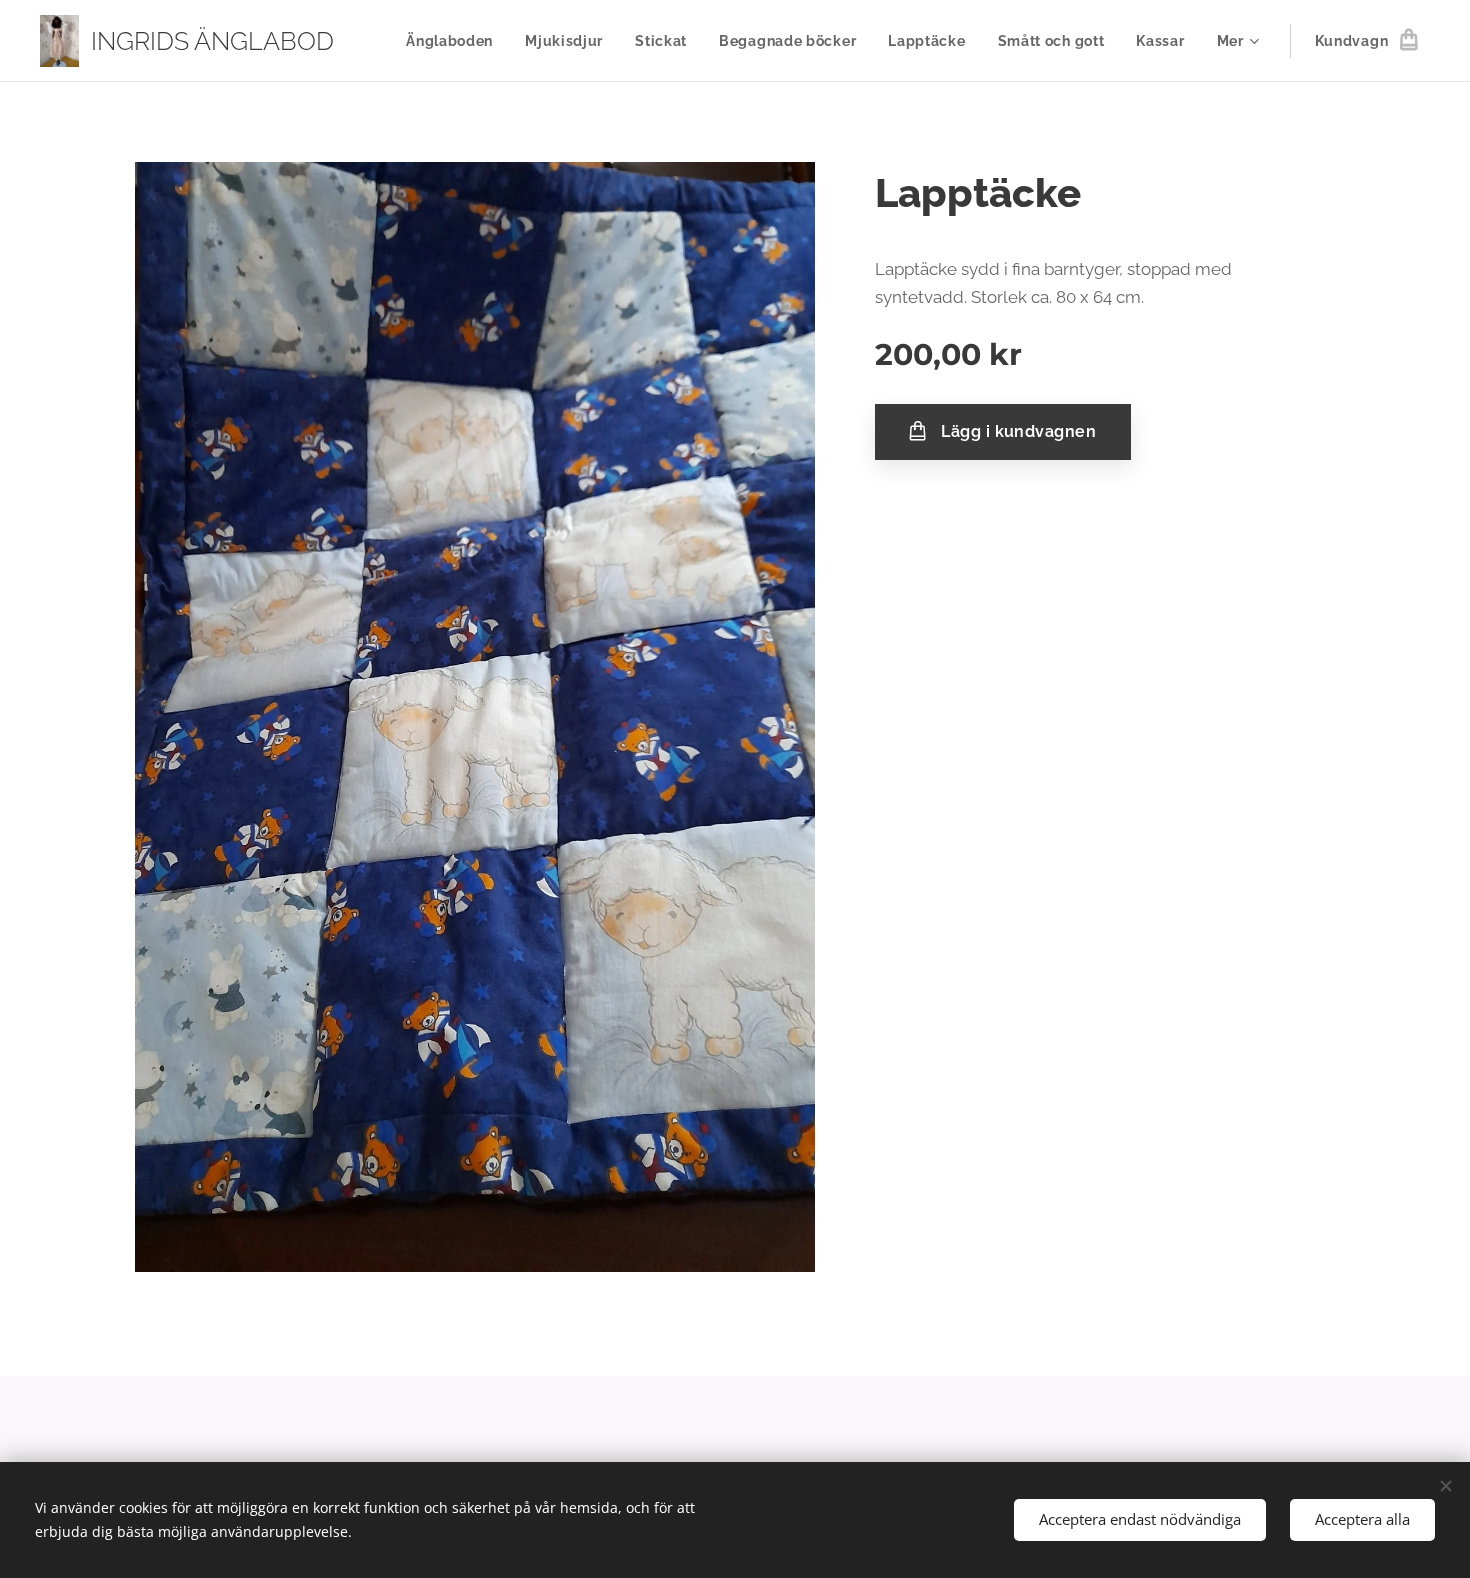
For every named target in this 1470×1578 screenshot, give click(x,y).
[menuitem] (455, 41)
